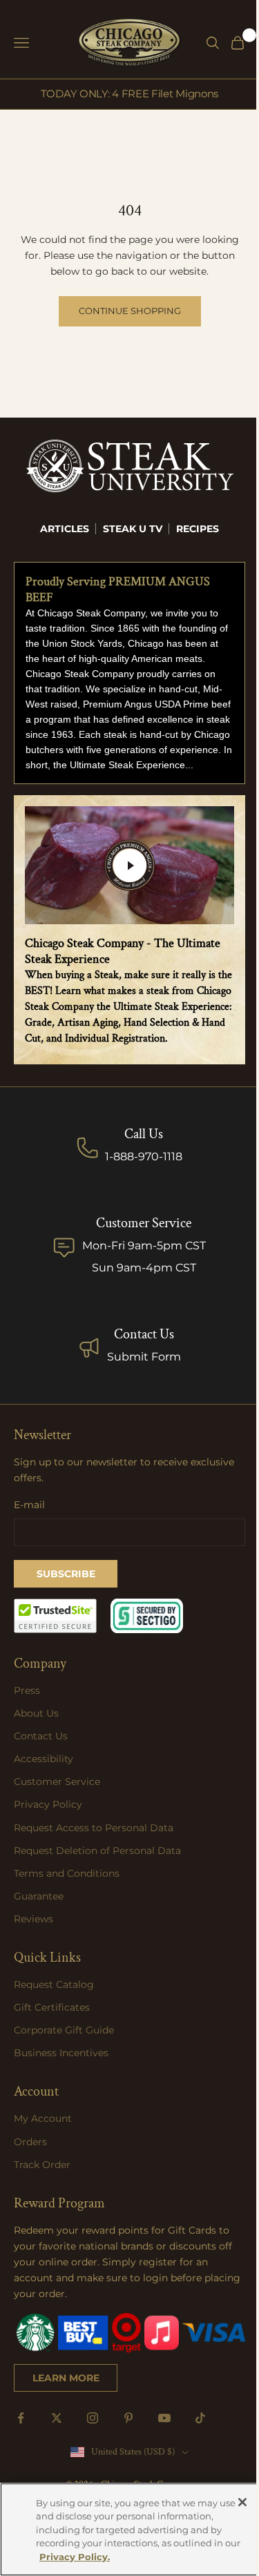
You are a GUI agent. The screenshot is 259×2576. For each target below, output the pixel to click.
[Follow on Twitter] (57, 2418)
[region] (129, 2529)
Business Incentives (61, 2053)
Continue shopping (130, 311)
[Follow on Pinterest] (128, 2418)
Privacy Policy (48, 1804)
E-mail (29, 1505)
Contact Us (144, 1334)
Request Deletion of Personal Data (97, 1851)
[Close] (242, 2502)
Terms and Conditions (67, 1873)
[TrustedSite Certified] (55, 1616)
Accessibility (44, 1759)
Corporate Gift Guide (64, 2030)
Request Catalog (54, 1984)
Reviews (33, 1919)
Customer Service (57, 1782)
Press (27, 1690)
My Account (43, 2118)
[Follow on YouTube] (164, 2418)
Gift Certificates (52, 2007)
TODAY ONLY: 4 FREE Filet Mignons (129, 94)
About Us (36, 1713)
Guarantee (39, 1896)
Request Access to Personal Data (94, 1828)
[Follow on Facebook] (21, 2418)
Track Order (42, 2165)
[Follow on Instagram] (93, 2418)
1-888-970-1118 (144, 1157)
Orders (30, 2142)
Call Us (144, 1134)
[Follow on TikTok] (200, 2418)
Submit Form (144, 1357)
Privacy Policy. (75, 2557)
